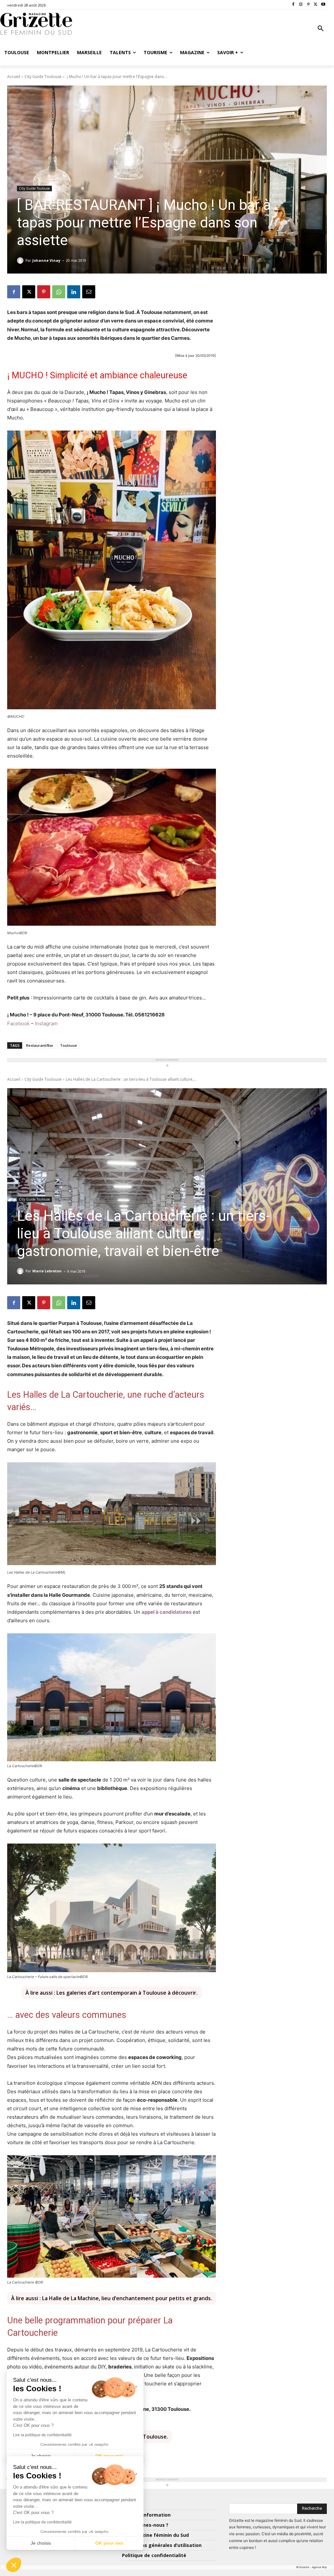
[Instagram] (301, 5)
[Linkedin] (74, 292)
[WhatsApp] (59, 292)
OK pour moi (109, 2543)
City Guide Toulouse (43, 77)
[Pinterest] (308, 5)
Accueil (14, 77)
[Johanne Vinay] (21, 260)
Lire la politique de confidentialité (42, 2522)
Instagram (46, 1023)
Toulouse (68, 1045)
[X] (316, 5)
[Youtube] (323, 5)
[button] (321, 29)
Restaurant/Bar (40, 1045)
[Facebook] (293, 5)
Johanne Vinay (46, 260)
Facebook (18, 1023)
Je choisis (41, 2543)
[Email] (89, 292)
